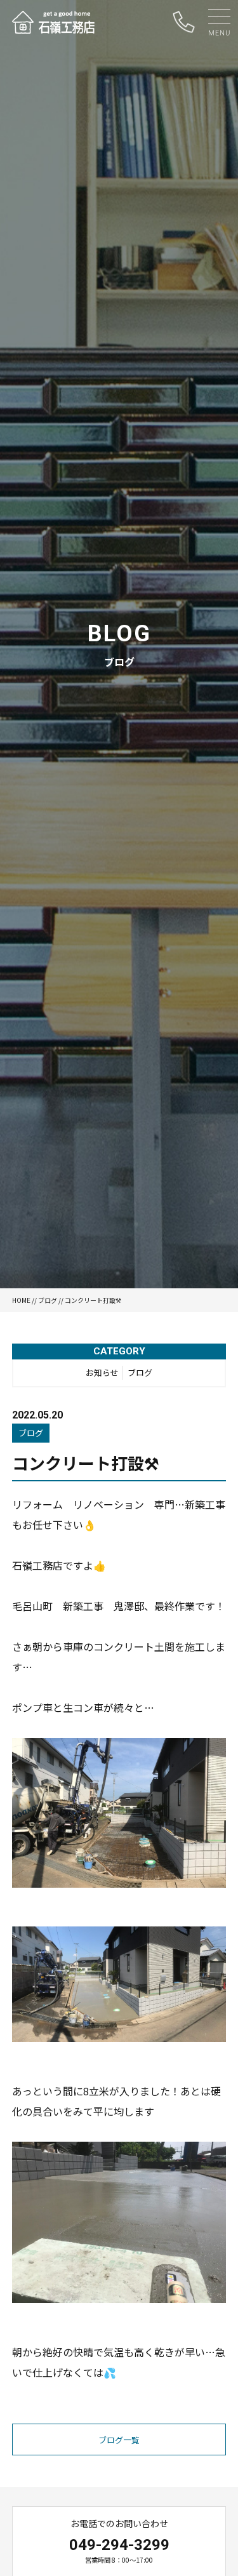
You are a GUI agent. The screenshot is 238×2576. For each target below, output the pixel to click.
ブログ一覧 (119, 2440)
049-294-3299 (119, 2545)
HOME (21, 1300)
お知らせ (102, 1372)
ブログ (48, 1300)
